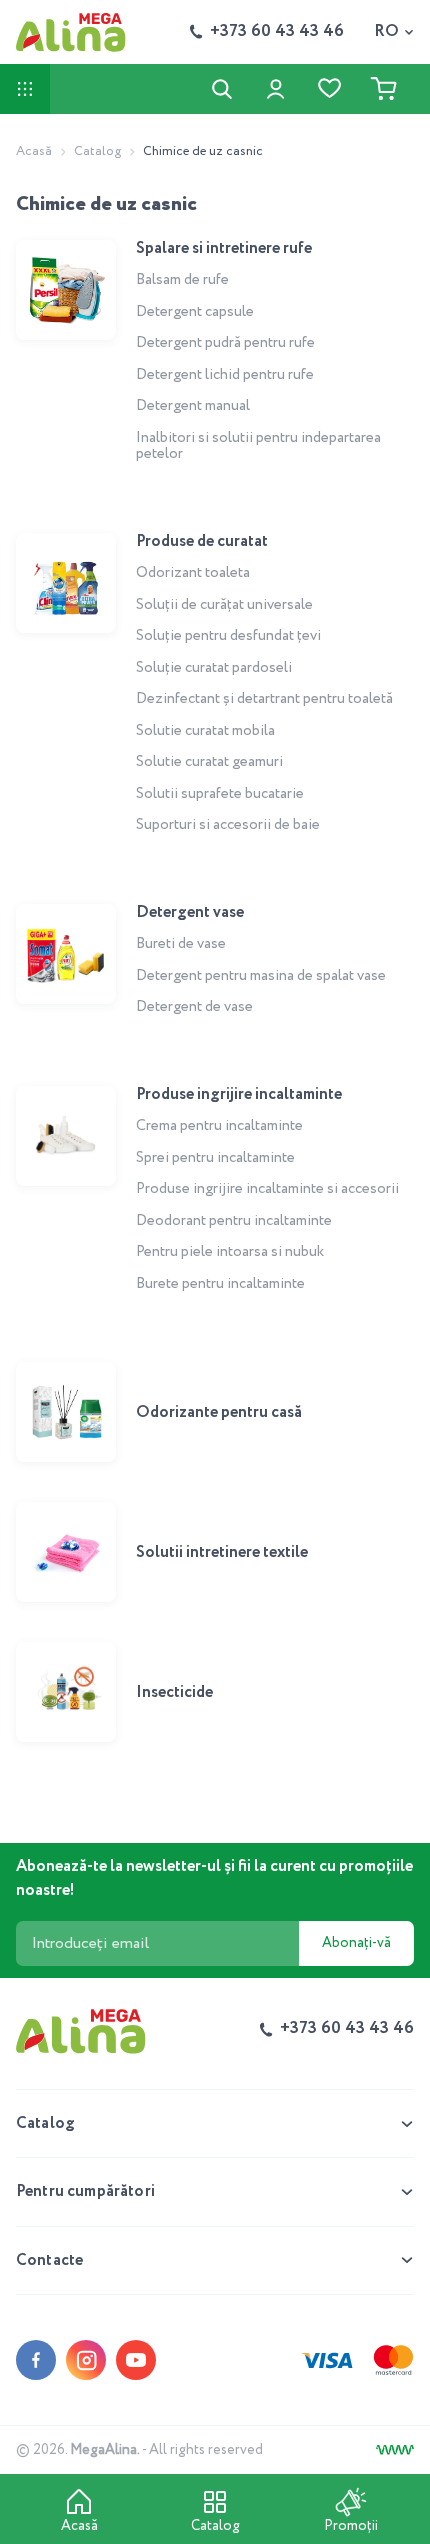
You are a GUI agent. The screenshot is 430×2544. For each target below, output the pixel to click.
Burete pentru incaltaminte (220, 1284)
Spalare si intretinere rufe (224, 248)
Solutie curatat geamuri (209, 762)
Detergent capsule (195, 312)
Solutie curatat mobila (205, 731)
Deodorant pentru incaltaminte (234, 1221)
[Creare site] (395, 2450)
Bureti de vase (181, 944)
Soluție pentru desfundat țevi (228, 636)
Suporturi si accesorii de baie (228, 825)
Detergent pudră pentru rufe (225, 343)
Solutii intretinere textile (222, 1552)
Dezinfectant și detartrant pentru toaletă (264, 699)
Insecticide (174, 1692)
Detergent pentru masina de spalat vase (261, 976)
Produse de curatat (202, 541)
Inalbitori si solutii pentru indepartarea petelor (258, 446)
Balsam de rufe (182, 280)
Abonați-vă (356, 1943)
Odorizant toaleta (193, 573)
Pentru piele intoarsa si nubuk (230, 1252)
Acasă (34, 151)
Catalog (97, 151)
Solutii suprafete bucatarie (220, 794)
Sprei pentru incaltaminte (215, 1158)
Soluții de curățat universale (224, 605)
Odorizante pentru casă (219, 1412)
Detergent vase (190, 912)
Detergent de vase (194, 1007)
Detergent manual (193, 406)
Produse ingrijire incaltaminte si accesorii (267, 1189)
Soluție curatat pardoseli (214, 668)
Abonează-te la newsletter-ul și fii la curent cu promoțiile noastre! (214, 1878)
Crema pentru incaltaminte (219, 1126)
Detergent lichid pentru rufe (225, 375)
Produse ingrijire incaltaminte (239, 1094)
